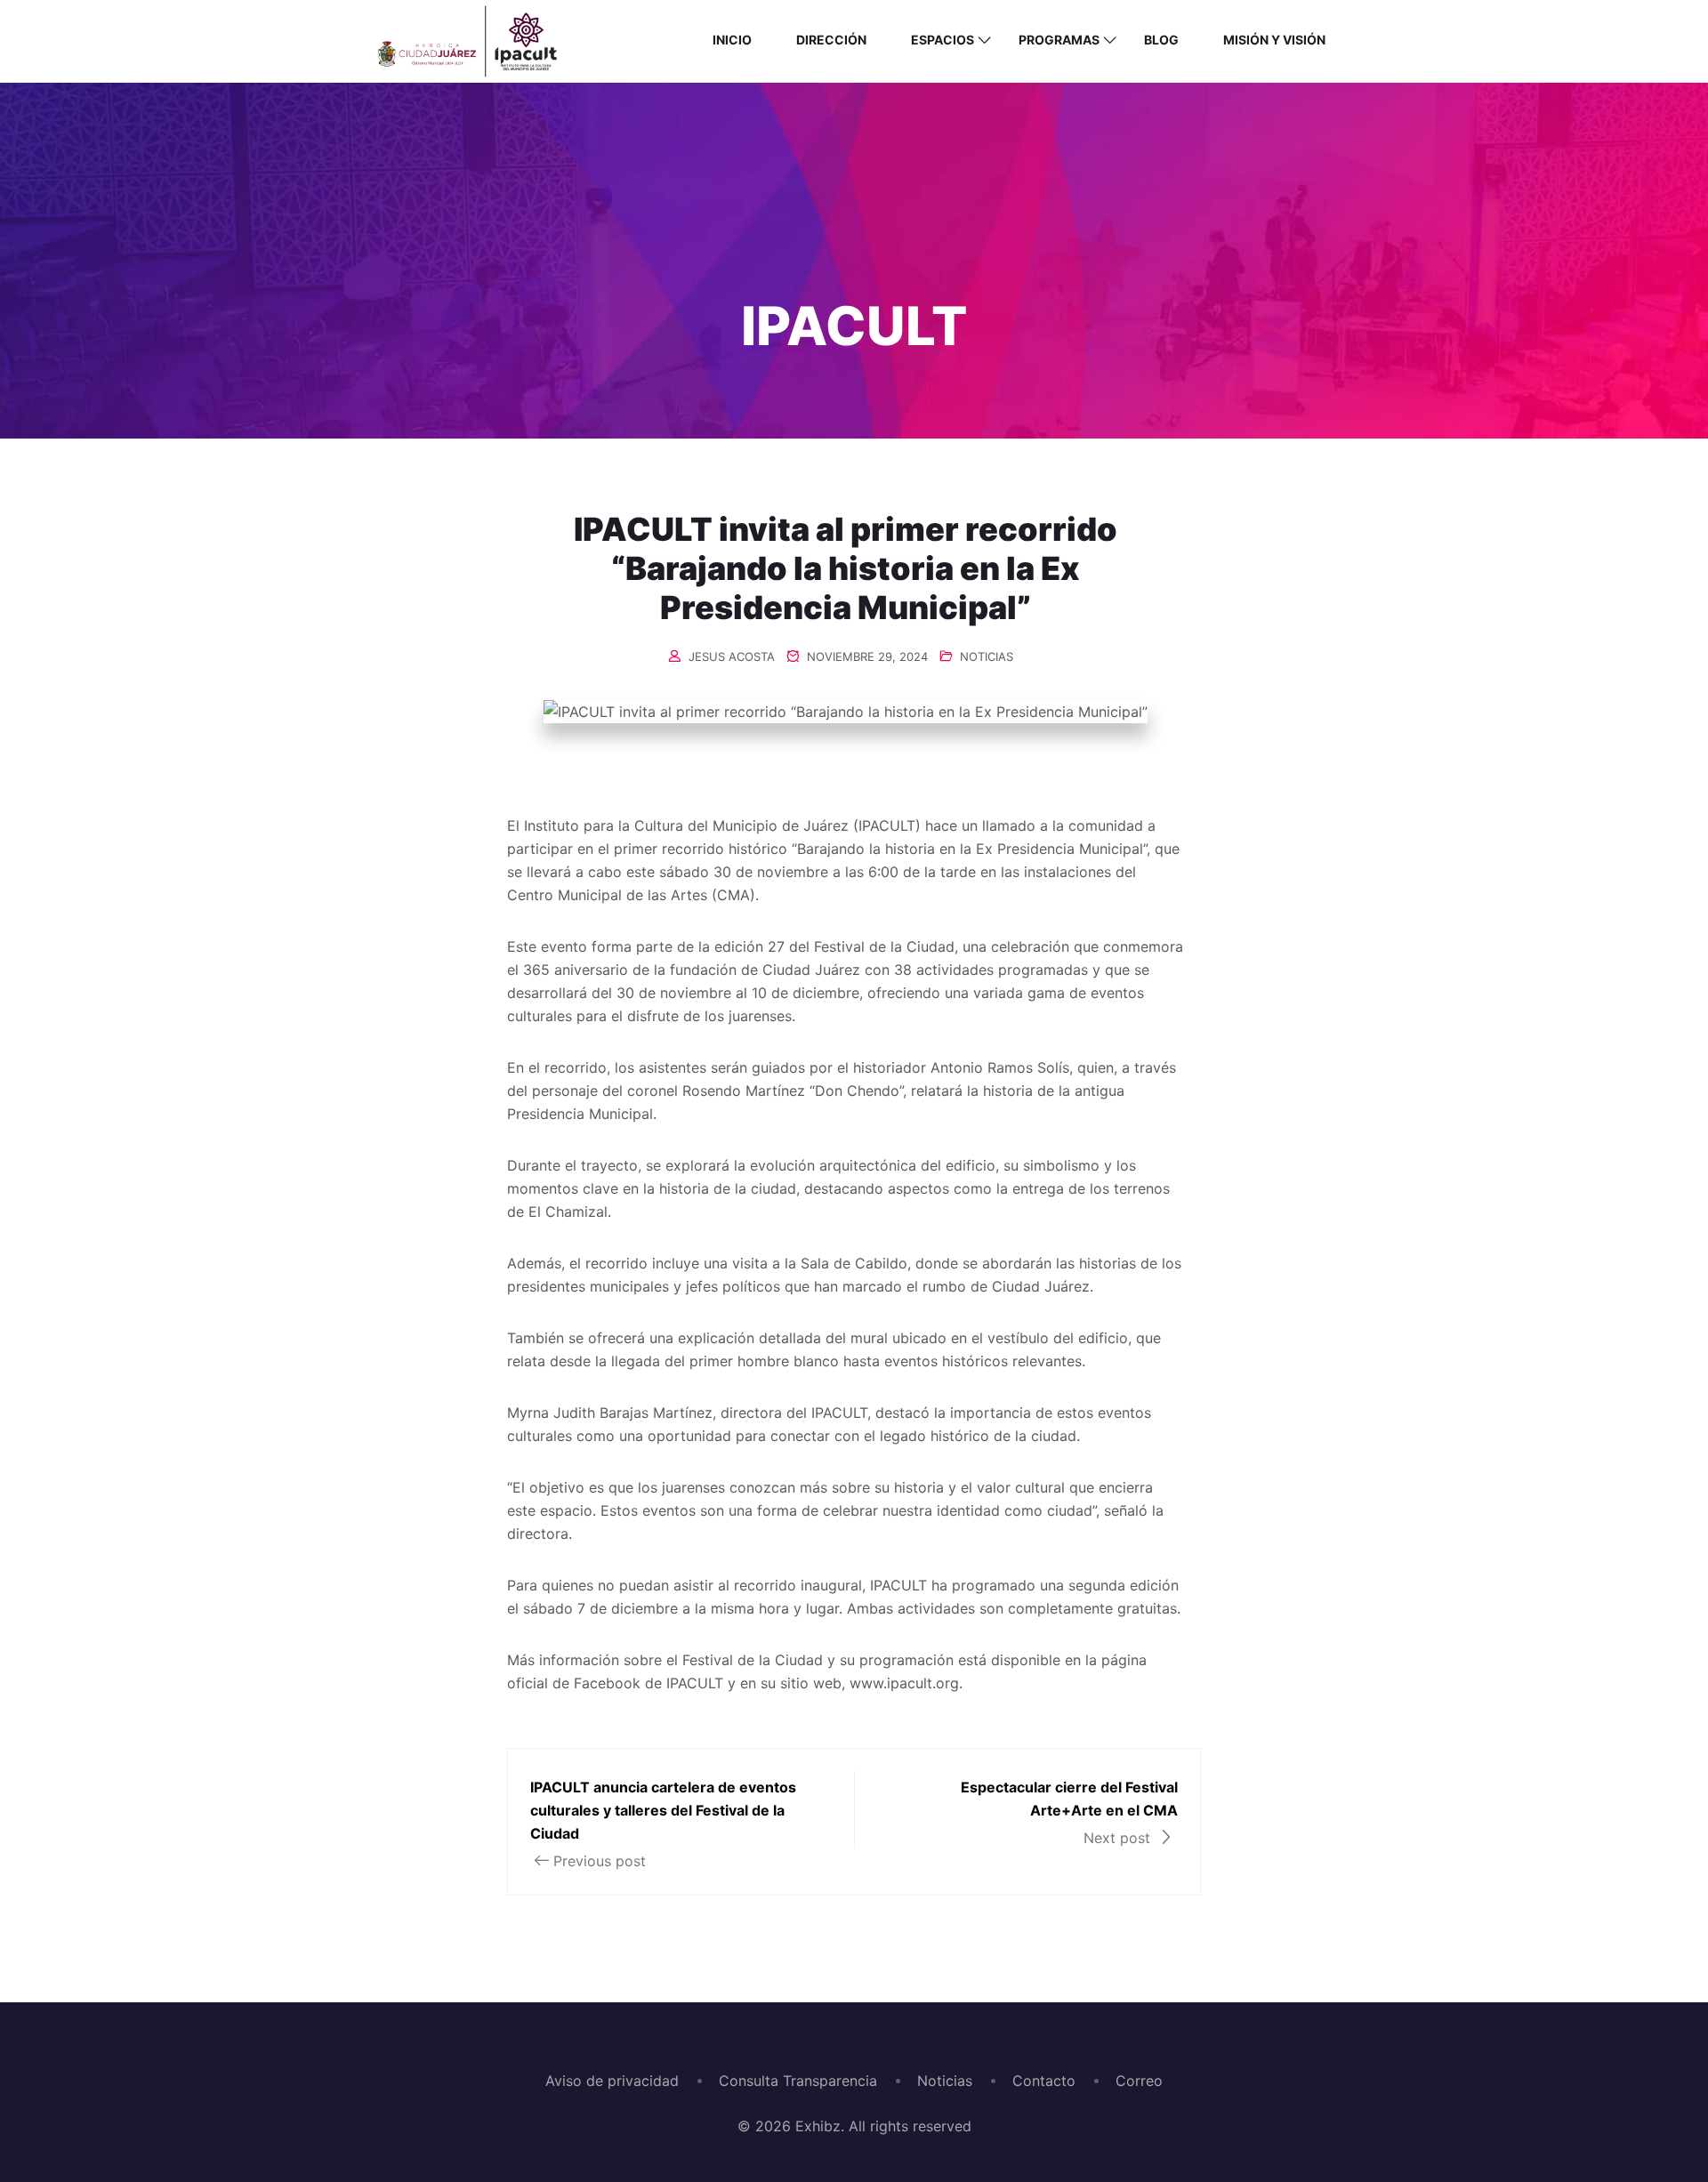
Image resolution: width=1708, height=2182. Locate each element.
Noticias (945, 2081)
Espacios (943, 40)
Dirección (831, 40)
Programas (1059, 40)
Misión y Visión (1274, 40)
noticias (987, 656)
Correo (1139, 2081)
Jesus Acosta (732, 656)
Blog (1161, 40)
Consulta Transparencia (798, 2081)
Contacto (1044, 2081)
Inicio (732, 40)
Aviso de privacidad (612, 2081)
